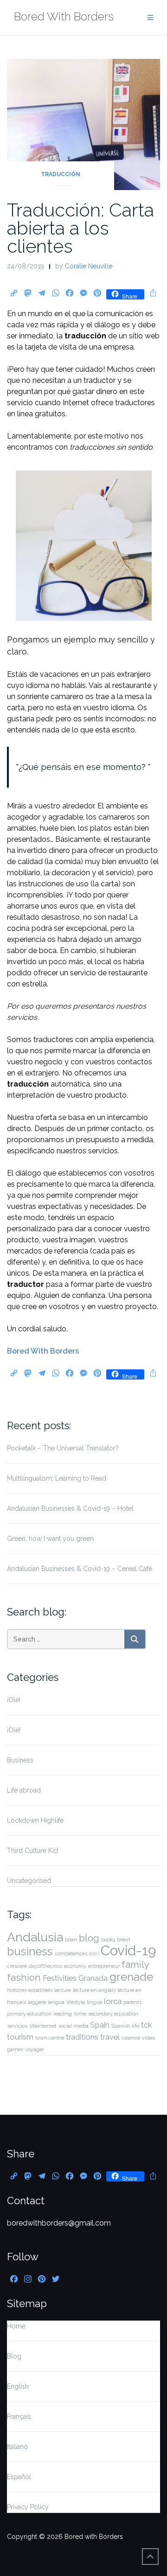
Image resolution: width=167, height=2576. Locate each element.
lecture (63, 1990)
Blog (14, 2356)
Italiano (17, 2447)
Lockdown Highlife (35, 1820)
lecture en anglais (94, 1990)
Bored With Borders (43, 1351)
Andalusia (35, 1937)
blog (89, 1938)
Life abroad (24, 1790)
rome (80, 2014)
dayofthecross (45, 1966)
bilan (71, 1940)
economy (75, 1966)
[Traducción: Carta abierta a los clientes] (83, 124)
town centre (50, 2038)
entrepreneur (104, 1966)
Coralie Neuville (89, 266)
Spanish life (125, 2026)
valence (131, 2038)
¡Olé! (14, 1700)
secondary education (113, 2014)
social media (74, 2026)
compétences (71, 1953)
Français (19, 2417)
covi (94, 1953)
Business (20, 1760)
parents (132, 2002)
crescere (17, 1966)
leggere (37, 2002)
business (30, 1951)
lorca (113, 2001)
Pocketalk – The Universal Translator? (63, 1448)
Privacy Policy (28, 2507)
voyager (35, 2049)
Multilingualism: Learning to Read (57, 1478)
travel (110, 2037)
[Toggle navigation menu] (150, 18)
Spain (100, 2025)
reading (63, 2014)
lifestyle (76, 2002)
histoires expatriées (30, 1990)
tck (146, 2025)
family (135, 1964)
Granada (93, 1978)
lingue (94, 2002)
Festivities (60, 1978)
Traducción (61, 174)
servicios (17, 2026)
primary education (29, 2014)
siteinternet (43, 2026)
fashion (24, 1977)
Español (19, 2477)
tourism (20, 2037)
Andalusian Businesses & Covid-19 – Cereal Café (80, 1569)
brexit (124, 1940)
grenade (131, 1977)
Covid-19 (128, 1950)
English (18, 2386)
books (108, 1940)
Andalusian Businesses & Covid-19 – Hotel (70, 1508)
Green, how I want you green (50, 1539)
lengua (56, 2002)
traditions (82, 2037)
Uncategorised (29, 1881)
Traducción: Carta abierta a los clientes (80, 228)
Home (16, 2326)
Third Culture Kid (32, 1851)
